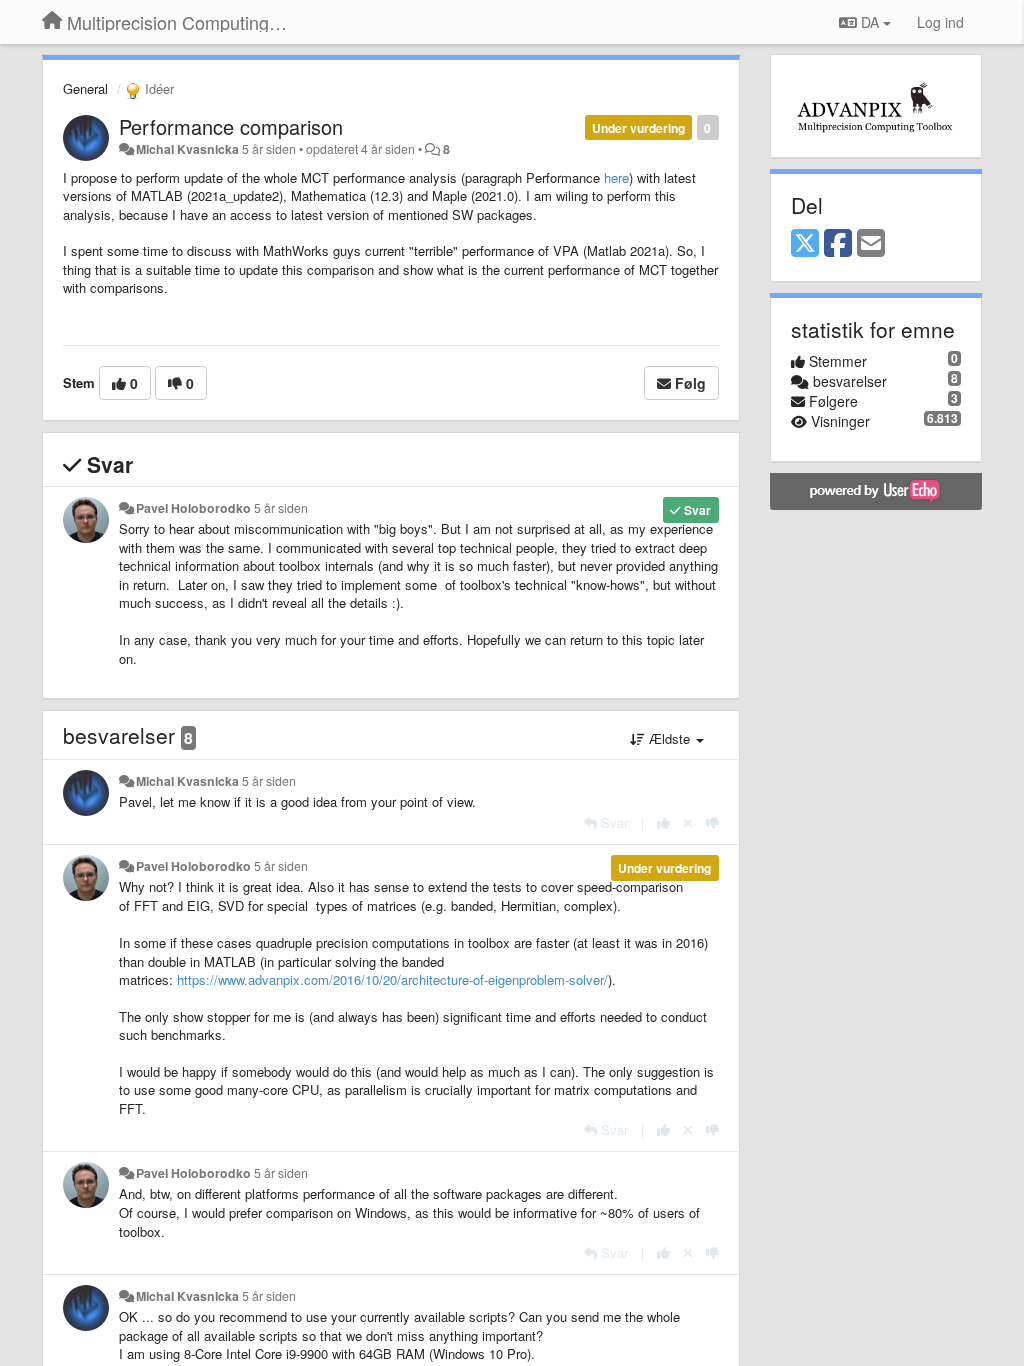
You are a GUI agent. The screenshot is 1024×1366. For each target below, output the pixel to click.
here (616, 177)
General (85, 88)
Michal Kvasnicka (187, 149)
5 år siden (281, 508)
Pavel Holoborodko (193, 508)
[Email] (871, 244)
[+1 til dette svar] (663, 822)
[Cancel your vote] (688, 822)
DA (870, 22)
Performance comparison (231, 126)
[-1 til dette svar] (712, 822)
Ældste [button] (669, 738)
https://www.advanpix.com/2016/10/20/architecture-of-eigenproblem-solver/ (392, 979)
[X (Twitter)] (805, 244)
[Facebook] (838, 244)
